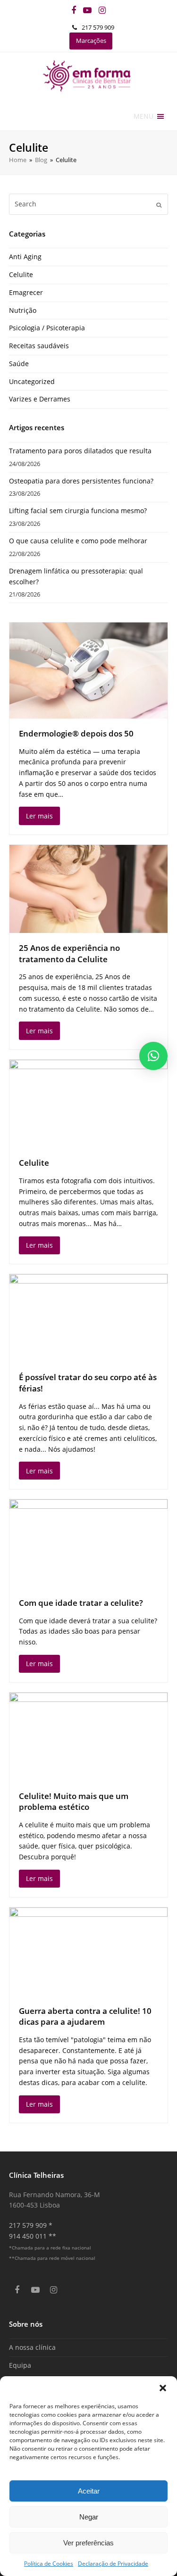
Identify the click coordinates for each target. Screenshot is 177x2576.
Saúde (19, 364)
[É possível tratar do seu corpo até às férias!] (89, 1318)
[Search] (89, 204)
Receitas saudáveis (39, 346)
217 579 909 (98, 27)
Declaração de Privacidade (113, 2564)
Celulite (21, 274)
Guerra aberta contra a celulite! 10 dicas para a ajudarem (85, 2016)
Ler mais (39, 816)
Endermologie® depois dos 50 (76, 733)
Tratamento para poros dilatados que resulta (80, 451)
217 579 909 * (31, 2225)
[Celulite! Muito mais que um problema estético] (89, 1737)
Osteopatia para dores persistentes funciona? (81, 481)
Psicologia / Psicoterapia (47, 328)
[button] (163, 2388)
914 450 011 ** (33, 2236)
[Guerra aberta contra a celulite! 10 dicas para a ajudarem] (89, 1951)
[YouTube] (87, 10)
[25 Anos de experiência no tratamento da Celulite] (89, 889)
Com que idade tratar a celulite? (81, 1603)
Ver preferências (88, 2543)
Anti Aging (25, 257)
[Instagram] (102, 10)
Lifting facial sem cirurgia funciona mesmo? (78, 511)
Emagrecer (26, 292)
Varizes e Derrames (40, 399)
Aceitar (89, 2491)
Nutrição (23, 310)
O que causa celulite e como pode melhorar (78, 541)
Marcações (91, 41)
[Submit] (159, 204)
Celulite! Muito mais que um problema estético (74, 1802)
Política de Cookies (49, 2564)
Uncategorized (32, 381)
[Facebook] (74, 10)
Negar (89, 2517)
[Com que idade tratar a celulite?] (89, 1543)
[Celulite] (89, 1104)
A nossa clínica (32, 2347)
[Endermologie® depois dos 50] (89, 671)
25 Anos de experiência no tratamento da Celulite (69, 953)
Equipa (20, 2365)
